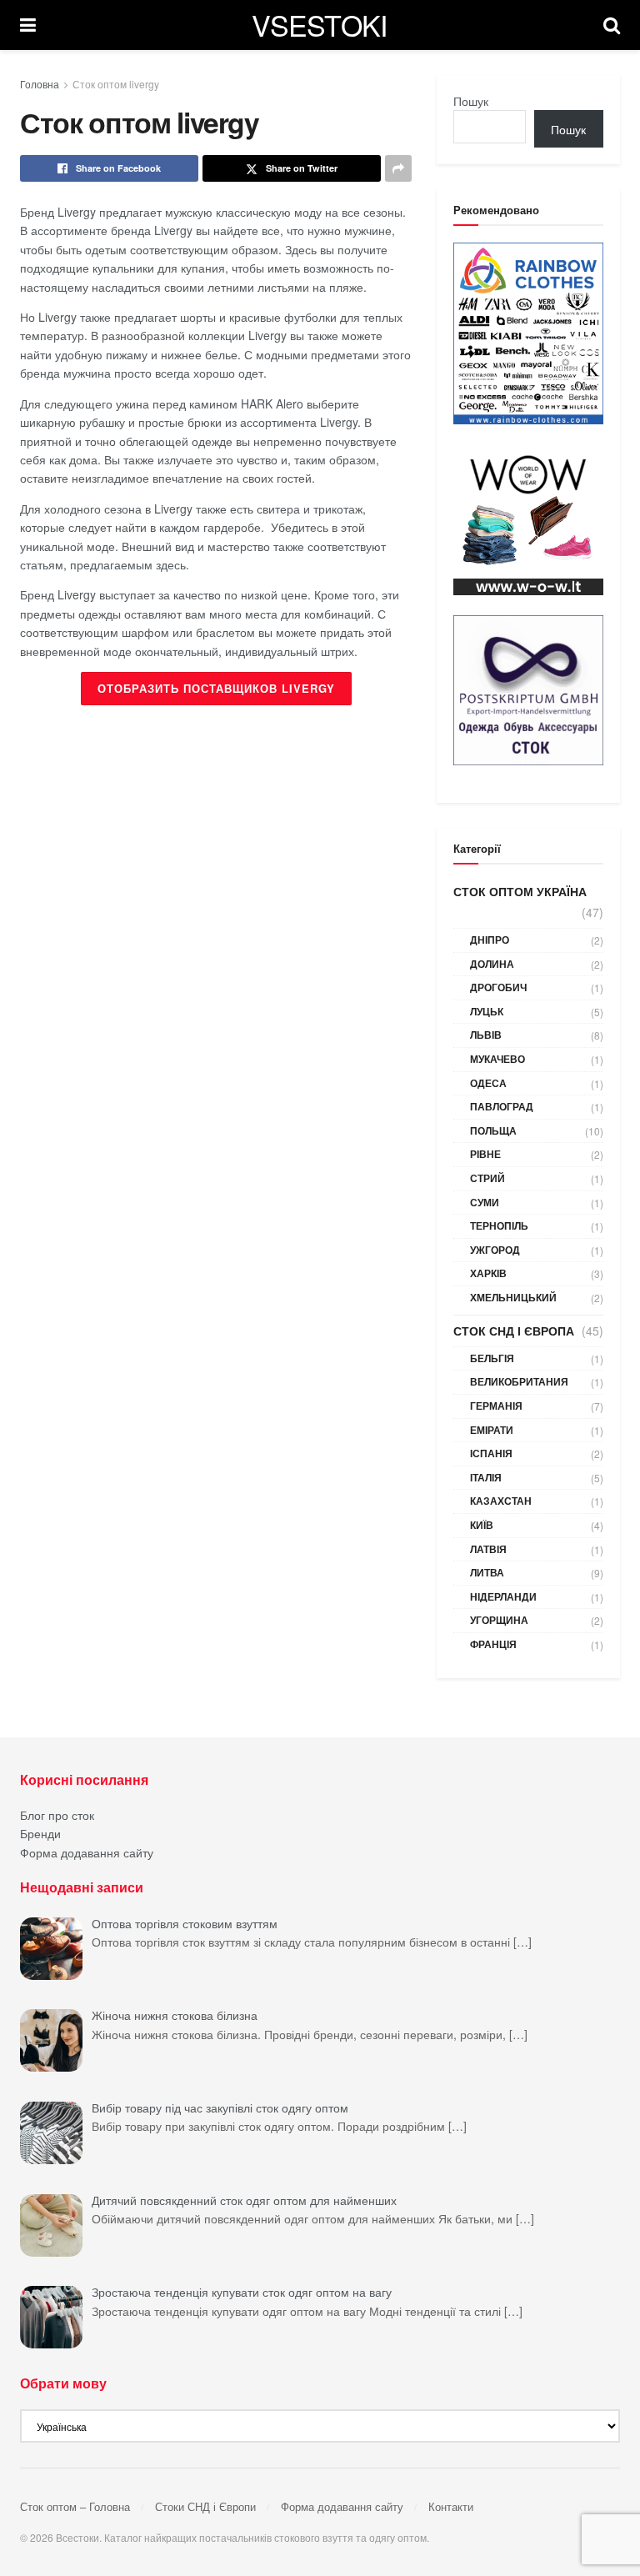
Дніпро (490, 940)
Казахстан (501, 1501)
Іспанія (491, 1453)
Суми (485, 1202)
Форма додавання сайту (87, 1852)
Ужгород (495, 1250)
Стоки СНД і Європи (205, 2506)
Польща (493, 1130)
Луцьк (487, 1011)
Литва (487, 1572)
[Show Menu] (28, 25)
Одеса (488, 1083)
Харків (488, 1273)
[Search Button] (612, 25)
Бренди (40, 1833)
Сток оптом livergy (116, 84)
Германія (496, 1406)
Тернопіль (499, 1225)
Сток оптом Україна (520, 891)
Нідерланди (503, 1596)
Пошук (471, 101)
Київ (482, 1525)
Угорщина (499, 1620)
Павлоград (502, 1106)
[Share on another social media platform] (398, 168)
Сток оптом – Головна (75, 2506)
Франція (493, 1644)
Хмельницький (513, 1297)
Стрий (487, 1178)
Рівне (485, 1154)
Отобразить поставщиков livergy (216, 688)
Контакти (451, 2506)
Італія (486, 1477)
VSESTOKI (320, 25)
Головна (40, 84)
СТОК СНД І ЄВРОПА (514, 1331)
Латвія (488, 1549)
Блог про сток (57, 1815)
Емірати (492, 1430)
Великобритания (519, 1381)
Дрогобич (498, 987)
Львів (486, 1035)
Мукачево (497, 1059)
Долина (492, 964)
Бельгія (492, 1358)
